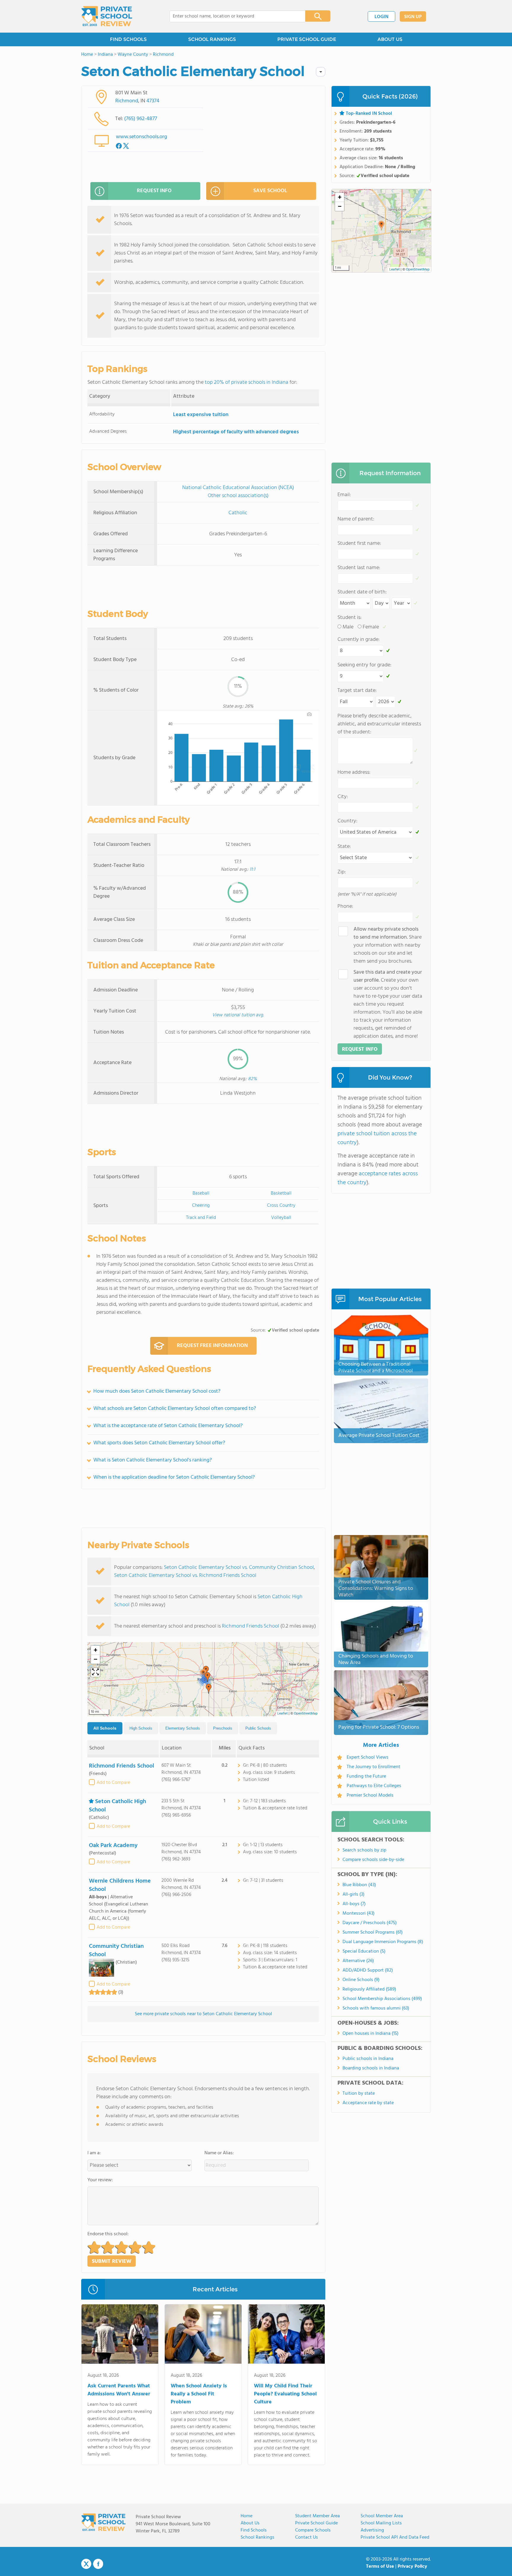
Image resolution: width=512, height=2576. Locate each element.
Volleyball (281, 1218)
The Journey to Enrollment (373, 1767)
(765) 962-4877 (141, 119)
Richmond (127, 101)
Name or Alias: (219, 2153)
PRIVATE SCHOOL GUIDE (307, 39)
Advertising (372, 2530)
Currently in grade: (359, 640)
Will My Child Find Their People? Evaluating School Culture (285, 2394)
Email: (344, 495)
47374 (153, 101)
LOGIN (381, 17)
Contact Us (307, 2537)
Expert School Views (368, 1757)
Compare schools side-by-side (373, 1860)
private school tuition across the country (377, 1138)
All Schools (105, 1728)
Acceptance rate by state (368, 2103)
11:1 (252, 870)
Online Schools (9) (361, 1980)
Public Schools (258, 1728)
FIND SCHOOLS (128, 39)
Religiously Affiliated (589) (369, 1989)
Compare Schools (313, 2530)
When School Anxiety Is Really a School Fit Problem (199, 2394)
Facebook (98, 2564)
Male (348, 627)
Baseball (201, 1193)
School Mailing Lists (381, 2523)
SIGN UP (413, 17)
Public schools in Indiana (368, 2059)
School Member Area (382, 2516)
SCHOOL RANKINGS (212, 39)
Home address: (354, 772)
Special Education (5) (364, 1951)
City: (343, 797)
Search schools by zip (364, 1850)
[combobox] (233, 16)
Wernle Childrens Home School (120, 1885)
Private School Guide (316, 2523)
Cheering (201, 1206)
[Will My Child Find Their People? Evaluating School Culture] (286, 2335)
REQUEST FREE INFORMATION (212, 1346)
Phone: (345, 906)
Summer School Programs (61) (373, 1932)
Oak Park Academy (113, 1846)
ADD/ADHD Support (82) (368, 1970)
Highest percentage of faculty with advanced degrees (236, 432)
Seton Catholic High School (117, 1806)
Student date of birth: (362, 592)
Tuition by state (359, 2093)
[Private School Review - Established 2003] (107, 16)
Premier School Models (370, 1795)
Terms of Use (380, 2567)
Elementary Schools (183, 1728)
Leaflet (283, 1714)
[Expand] (95, 1672)
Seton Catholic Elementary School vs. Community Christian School (239, 1568)
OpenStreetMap (306, 1714)
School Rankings (257, 2537)
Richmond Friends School (251, 1626)
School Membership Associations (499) (382, 1999)
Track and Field (201, 1218)
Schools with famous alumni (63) (376, 2008)
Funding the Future (366, 1776)
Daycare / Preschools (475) (370, 1923)
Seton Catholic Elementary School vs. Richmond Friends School (185, 1576)
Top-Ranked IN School (369, 114)
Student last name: (359, 568)
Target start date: (357, 691)
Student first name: (359, 543)
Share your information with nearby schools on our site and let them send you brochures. (388, 945)
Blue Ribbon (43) (359, 1885)
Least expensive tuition (201, 415)
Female (371, 627)
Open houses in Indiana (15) (371, 2034)
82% (252, 1079)
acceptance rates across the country (378, 1178)
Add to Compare (113, 1783)
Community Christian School (116, 1951)
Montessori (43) (359, 1913)
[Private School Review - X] (86, 2564)
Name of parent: (356, 519)
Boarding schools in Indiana (371, 2068)
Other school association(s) (238, 496)
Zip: (342, 872)
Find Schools (254, 2530)
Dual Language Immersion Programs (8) (383, 1942)
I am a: (94, 2153)
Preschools (223, 1728)
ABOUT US (390, 39)
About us (250, 2523)
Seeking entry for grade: (364, 665)
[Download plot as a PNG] (309, 714)
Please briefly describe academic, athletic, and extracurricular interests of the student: (379, 724)
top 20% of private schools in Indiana (247, 382)
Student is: (349, 618)
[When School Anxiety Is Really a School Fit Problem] (203, 2335)
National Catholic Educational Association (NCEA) (238, 488)
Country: (347, 821)
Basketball (281, 1193)
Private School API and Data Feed (395, 2537)
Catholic (238, 513)
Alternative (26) (358, 1961)
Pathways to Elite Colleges (374, 1786)
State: (344, 847)
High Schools (141, 1728)
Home (247, 2516)
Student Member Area (317, 2516)
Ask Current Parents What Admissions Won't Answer (119, 2390)
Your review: (100, 2180)
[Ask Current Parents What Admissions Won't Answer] (120, 2335)
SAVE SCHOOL (270, 191)
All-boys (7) (354, 1904)
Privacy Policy (412, 2567)
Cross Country (281, 1206)
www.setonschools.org (141, 137)
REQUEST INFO (154, 191)
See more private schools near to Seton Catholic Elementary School (203, 2014)
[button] (209, 1689)
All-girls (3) (353, 1894)
